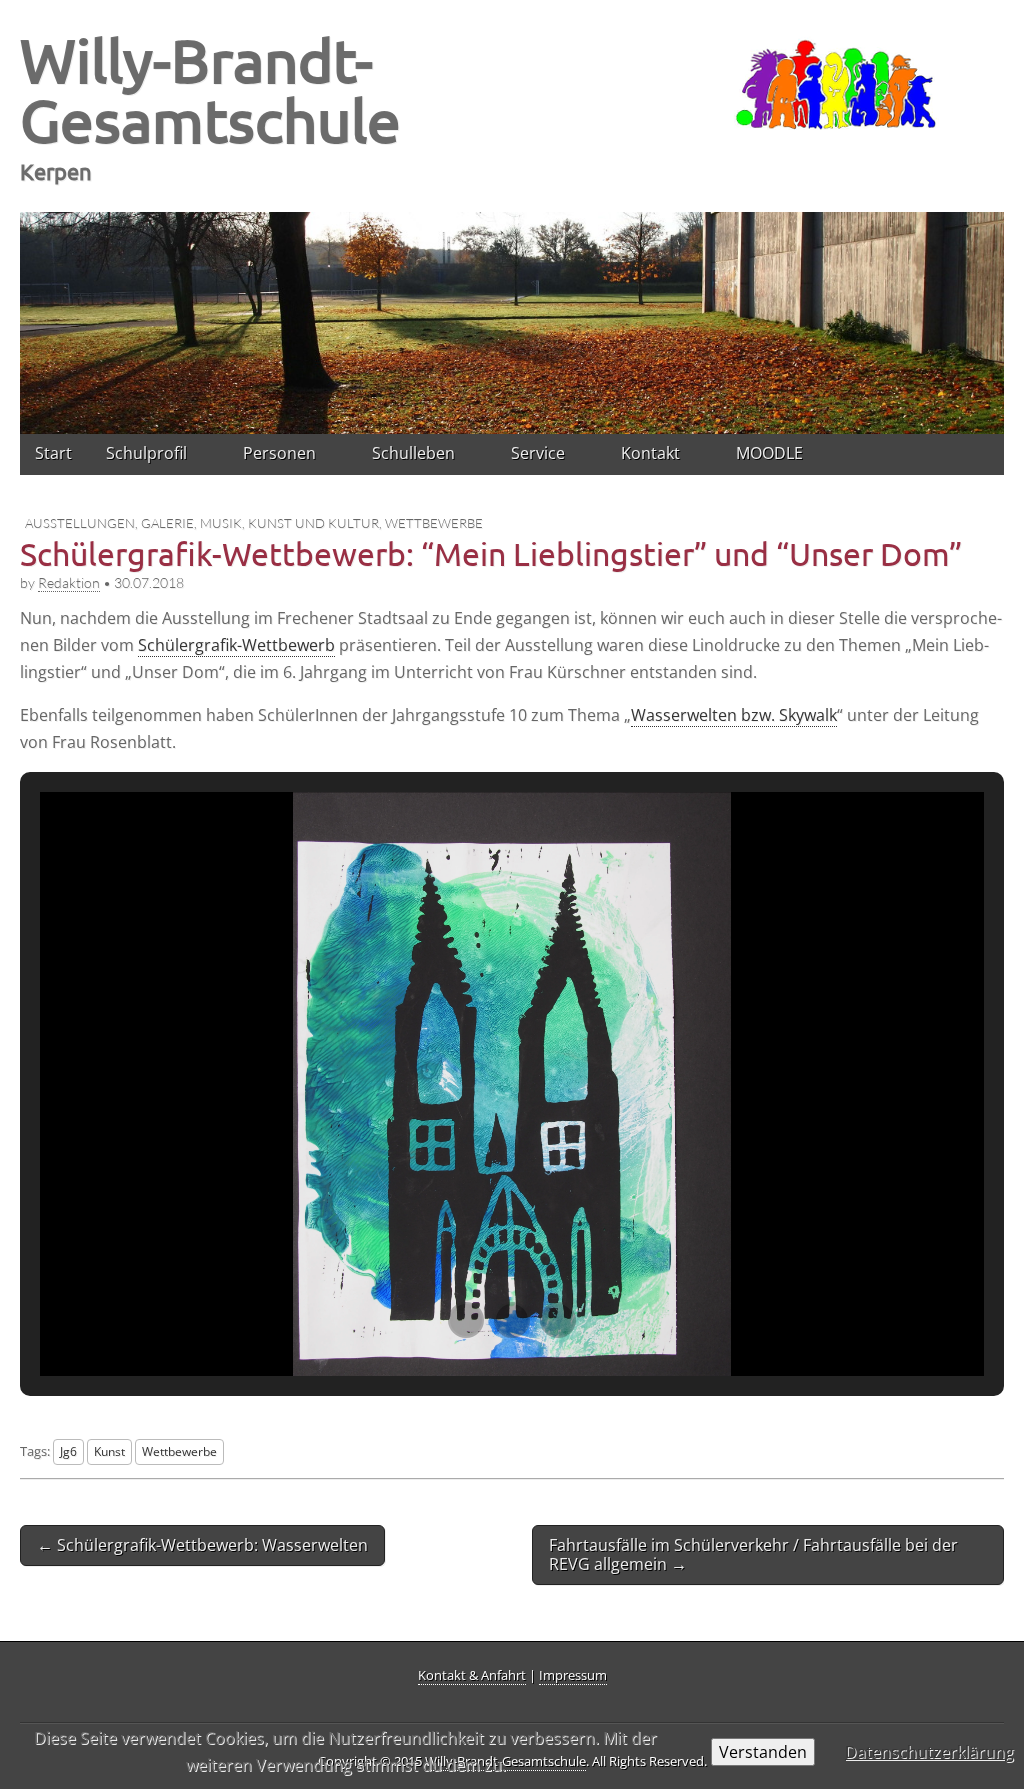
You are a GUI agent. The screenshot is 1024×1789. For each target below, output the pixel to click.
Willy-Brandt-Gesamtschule (210, 89)
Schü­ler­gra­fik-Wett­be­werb (236, 645)
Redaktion (69, 582)
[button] (466, 1320)
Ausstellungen (80, 523)
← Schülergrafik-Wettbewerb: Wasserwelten (202, 1545)
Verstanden (763, 1752)
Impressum (573, 1675)
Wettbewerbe (434, 523)
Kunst (109, 1451)
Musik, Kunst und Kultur (289, 523)
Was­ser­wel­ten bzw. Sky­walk (734, 715)
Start (53, 453)
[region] (512, 322)
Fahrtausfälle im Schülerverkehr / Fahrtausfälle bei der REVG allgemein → (753, 1554)
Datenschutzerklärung (929, 1752)
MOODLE (769, 453)
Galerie (167, 523)
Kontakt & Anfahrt (472, 1675)
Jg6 (68, 1451)
